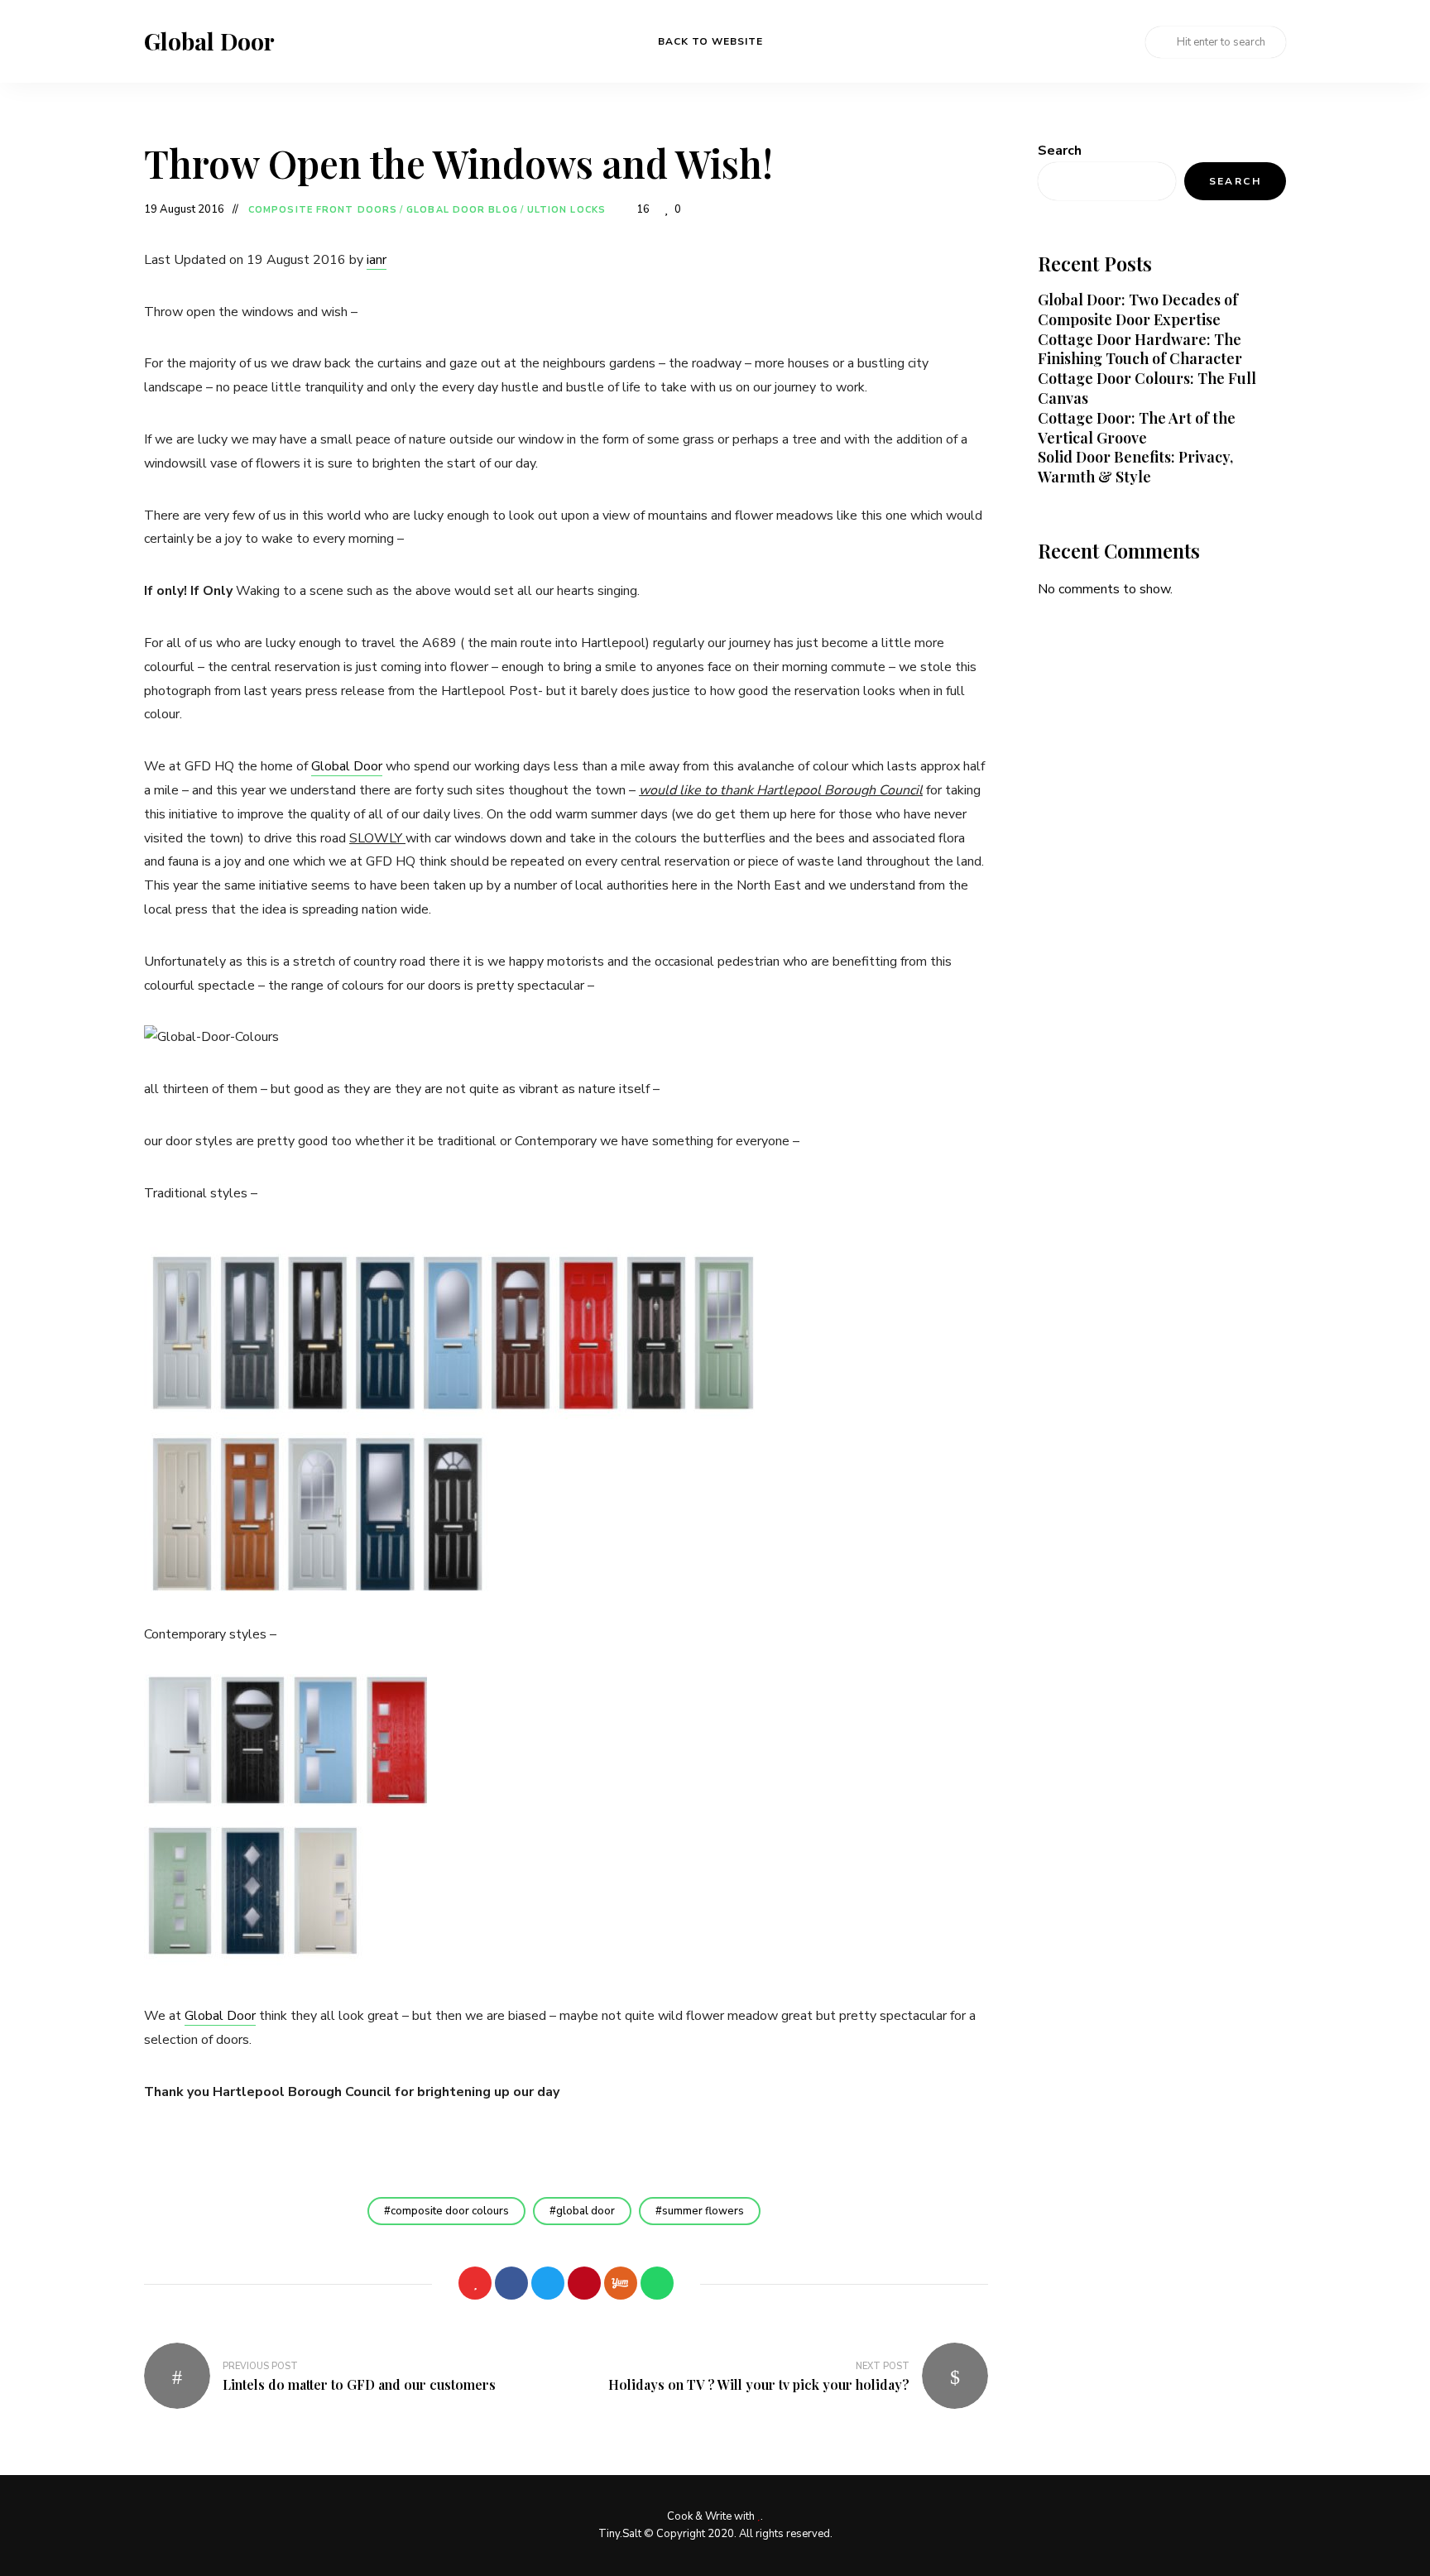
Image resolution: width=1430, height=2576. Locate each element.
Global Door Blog (462, 210)
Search (1060, 151)
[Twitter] (548, 2283)
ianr (377, 260)
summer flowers (703, 2211)
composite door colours (450, 2211)
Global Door (209, 41)
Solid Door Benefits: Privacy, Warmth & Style (1135, 467)
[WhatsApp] (657, 2283)
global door (585, 2211)
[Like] (475, 2283)
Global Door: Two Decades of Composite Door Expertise (1138, 309)
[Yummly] (621, 2283)
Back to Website (710, 41)
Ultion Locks (566, 210)
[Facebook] (511, 2283)
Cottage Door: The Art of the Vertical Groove (1137, 428)
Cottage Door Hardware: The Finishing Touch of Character (1140, 349)
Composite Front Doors (323, 210)
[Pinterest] (584, 2283)
